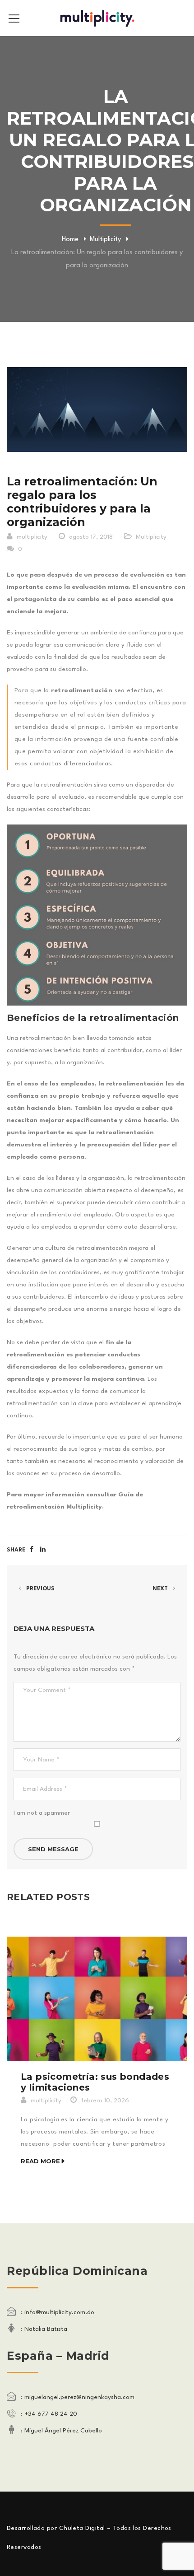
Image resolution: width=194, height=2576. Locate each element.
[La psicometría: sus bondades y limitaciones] (97, 1999)
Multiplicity (105, 240)
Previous (40, 1589)
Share (16, 1550)
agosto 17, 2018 (91, 537)
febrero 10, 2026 (105, 2101)
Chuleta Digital (82, 2528)
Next (161, 1589)
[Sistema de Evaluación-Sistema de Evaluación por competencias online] (97, 18)
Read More (40, 2161)
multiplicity (32, 537)
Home (70, 240)
